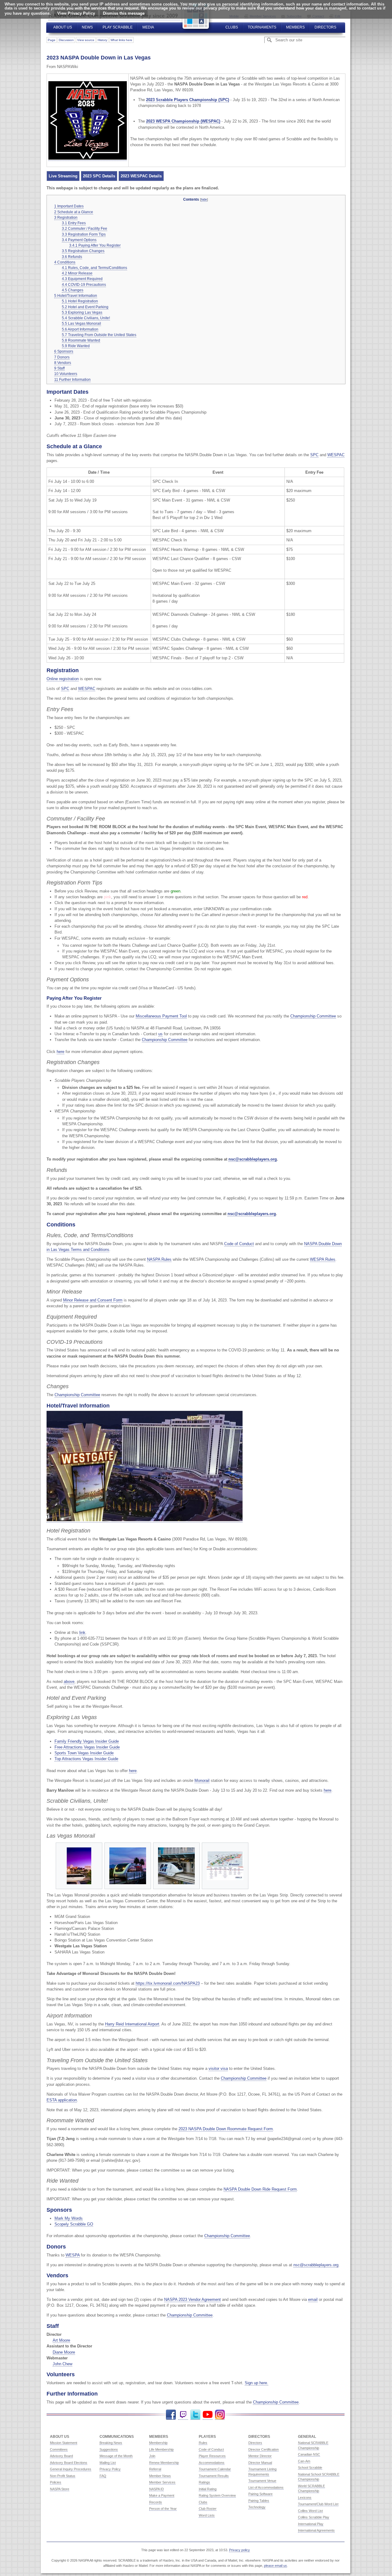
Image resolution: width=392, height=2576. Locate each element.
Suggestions (109, 2449)
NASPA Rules (159, 1259)
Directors (325, 27)
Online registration (63, 679)
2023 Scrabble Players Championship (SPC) (188, 100)
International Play (311, 2524)
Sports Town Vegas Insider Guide (84, 1753)
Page (52, 40)
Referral (155, 2469)
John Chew (62, 2364)
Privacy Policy (110, 2469)
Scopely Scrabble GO (74, 2224)
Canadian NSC (309, 2454)
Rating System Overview (217, 2495)
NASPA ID (156, 2489)
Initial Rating (208, 2489)
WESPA (73, 2255)
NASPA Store (60, 2489)
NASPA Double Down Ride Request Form (260, 2189)
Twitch (183, 2415)
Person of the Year (163, 2509)
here (60, 1052)
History (102, 40)
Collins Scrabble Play (314, 2517)
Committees (59, 2449)
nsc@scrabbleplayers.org (253, 1159)
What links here (121, 40)
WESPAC (336, 455)
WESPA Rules (323, 1259)
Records (156, 2502)
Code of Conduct (239, 1244)
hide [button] (204, 199)
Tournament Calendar (215, 2469)
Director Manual (260, 2463)
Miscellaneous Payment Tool (161, 1016)
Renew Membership (164, 2463)
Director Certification (264, 2449)
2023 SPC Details (99, 176)
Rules (203, 2443)
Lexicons (305, 2498)
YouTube (208, 2415)
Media (148, 27)
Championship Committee (313, 1016)
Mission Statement (64, 2443)
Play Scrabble (118, 27)
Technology (257, 2507)
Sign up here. (256, 2383)
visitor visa (218, 2068)
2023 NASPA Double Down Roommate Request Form (226, 2129)
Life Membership (161, 2449)
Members (295, 27)
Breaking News (111, 2443)
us (160, 1034)
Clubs (232, 27)
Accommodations (212, 2463)
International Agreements (316, 2530)
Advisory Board (61, 2456)
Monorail (202, 1780)
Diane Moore (64, 2352)
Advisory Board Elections (69, 2463)
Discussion (66, 40)
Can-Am (304, 2461)
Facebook (171, 2415)
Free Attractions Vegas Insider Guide (87, 1747)
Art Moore (61, 2340)
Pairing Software (260, 2494)
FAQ (103, 2476)
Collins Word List (310, 2511)
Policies (56, 2482)
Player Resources (212, 2456)
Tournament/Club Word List (318, 2504)
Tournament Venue (262, 2481)
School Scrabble (310, 2468)
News (87, 27)
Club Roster (208, 2509)
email (313, 2299)
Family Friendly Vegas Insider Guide (87, 1741)
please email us (275, 2566)
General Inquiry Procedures (71, 2469)
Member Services (162, 2482)
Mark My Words (69, 2218)
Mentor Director (260, 2456)
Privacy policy (239, 2550)
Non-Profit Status (63, 2476)
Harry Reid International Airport (132, 2024)
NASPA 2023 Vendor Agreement (192, 2299)
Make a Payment (162, 2495)
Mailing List (108, 2463)
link (82, 1633)
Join (152, 2456)
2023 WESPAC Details (141, 176)
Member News (160, 2476)
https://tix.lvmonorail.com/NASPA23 (168, 1983)
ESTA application (62, 2100)
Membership (158, 2443)
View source (86, 40)
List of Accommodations (266, 2487)
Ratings (204, 2482)
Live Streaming (63, 176)
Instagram (220, 2415)
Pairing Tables (259, 2501)
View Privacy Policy (76, 13)
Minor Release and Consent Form (93, 1300)
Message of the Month (116, 2456)
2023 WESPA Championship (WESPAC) (183, 121)
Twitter (195, 2415)
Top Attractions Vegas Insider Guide (86, 1759)
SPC (314, 455)
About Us (63, 27)
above (69, 1682)
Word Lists (207, 2515)
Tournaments (262, 27)
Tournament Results (214, 2476)
